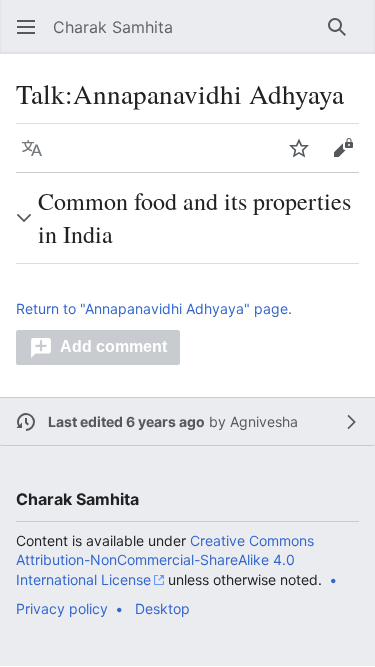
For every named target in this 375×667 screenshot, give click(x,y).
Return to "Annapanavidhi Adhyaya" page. (154, 308)
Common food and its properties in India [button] (194, 217)
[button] (26, 27)
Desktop (162, 608)
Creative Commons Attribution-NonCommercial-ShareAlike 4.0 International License (165, 560)
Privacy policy (62, 608)
